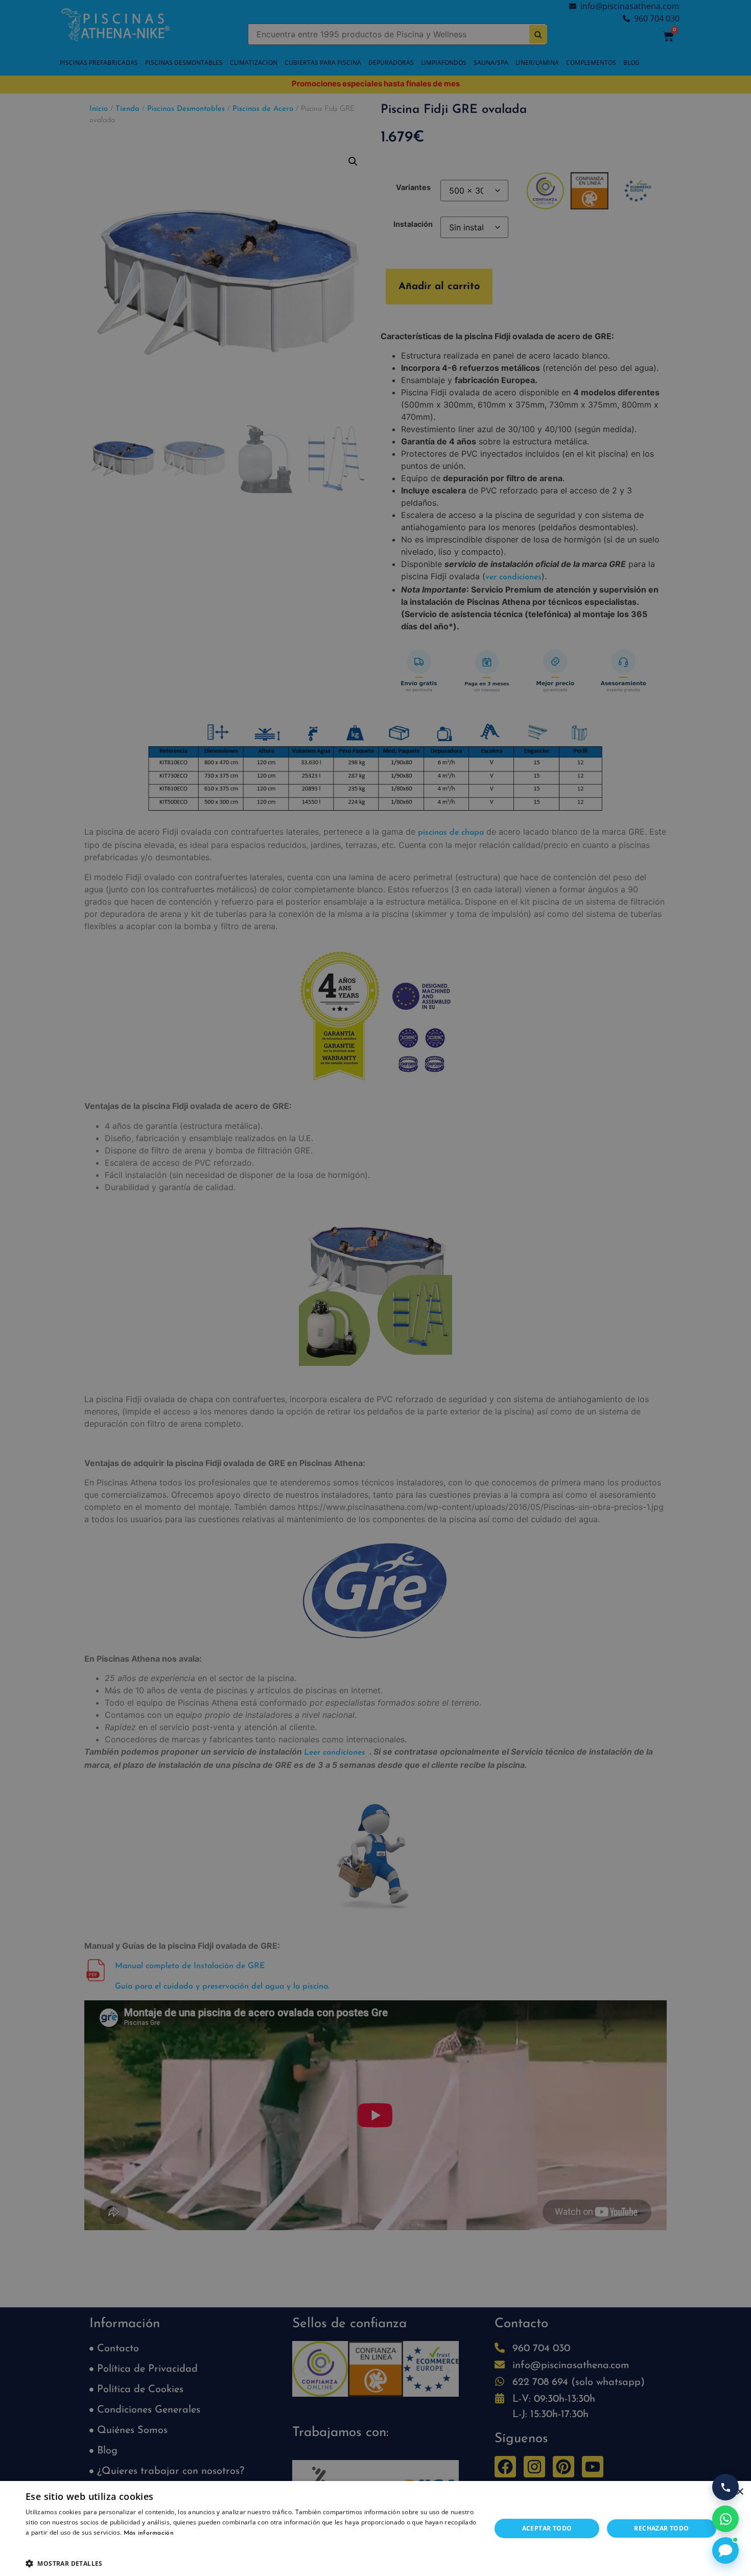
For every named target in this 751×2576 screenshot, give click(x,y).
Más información (149, 2533)
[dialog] (375, 1288)
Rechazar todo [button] (661, 2528)
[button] (251, 2563)
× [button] (740, 2492)
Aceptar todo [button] (547, 2528)
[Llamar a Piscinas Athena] (725, 2487)
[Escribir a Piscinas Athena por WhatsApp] (725, 2519)
